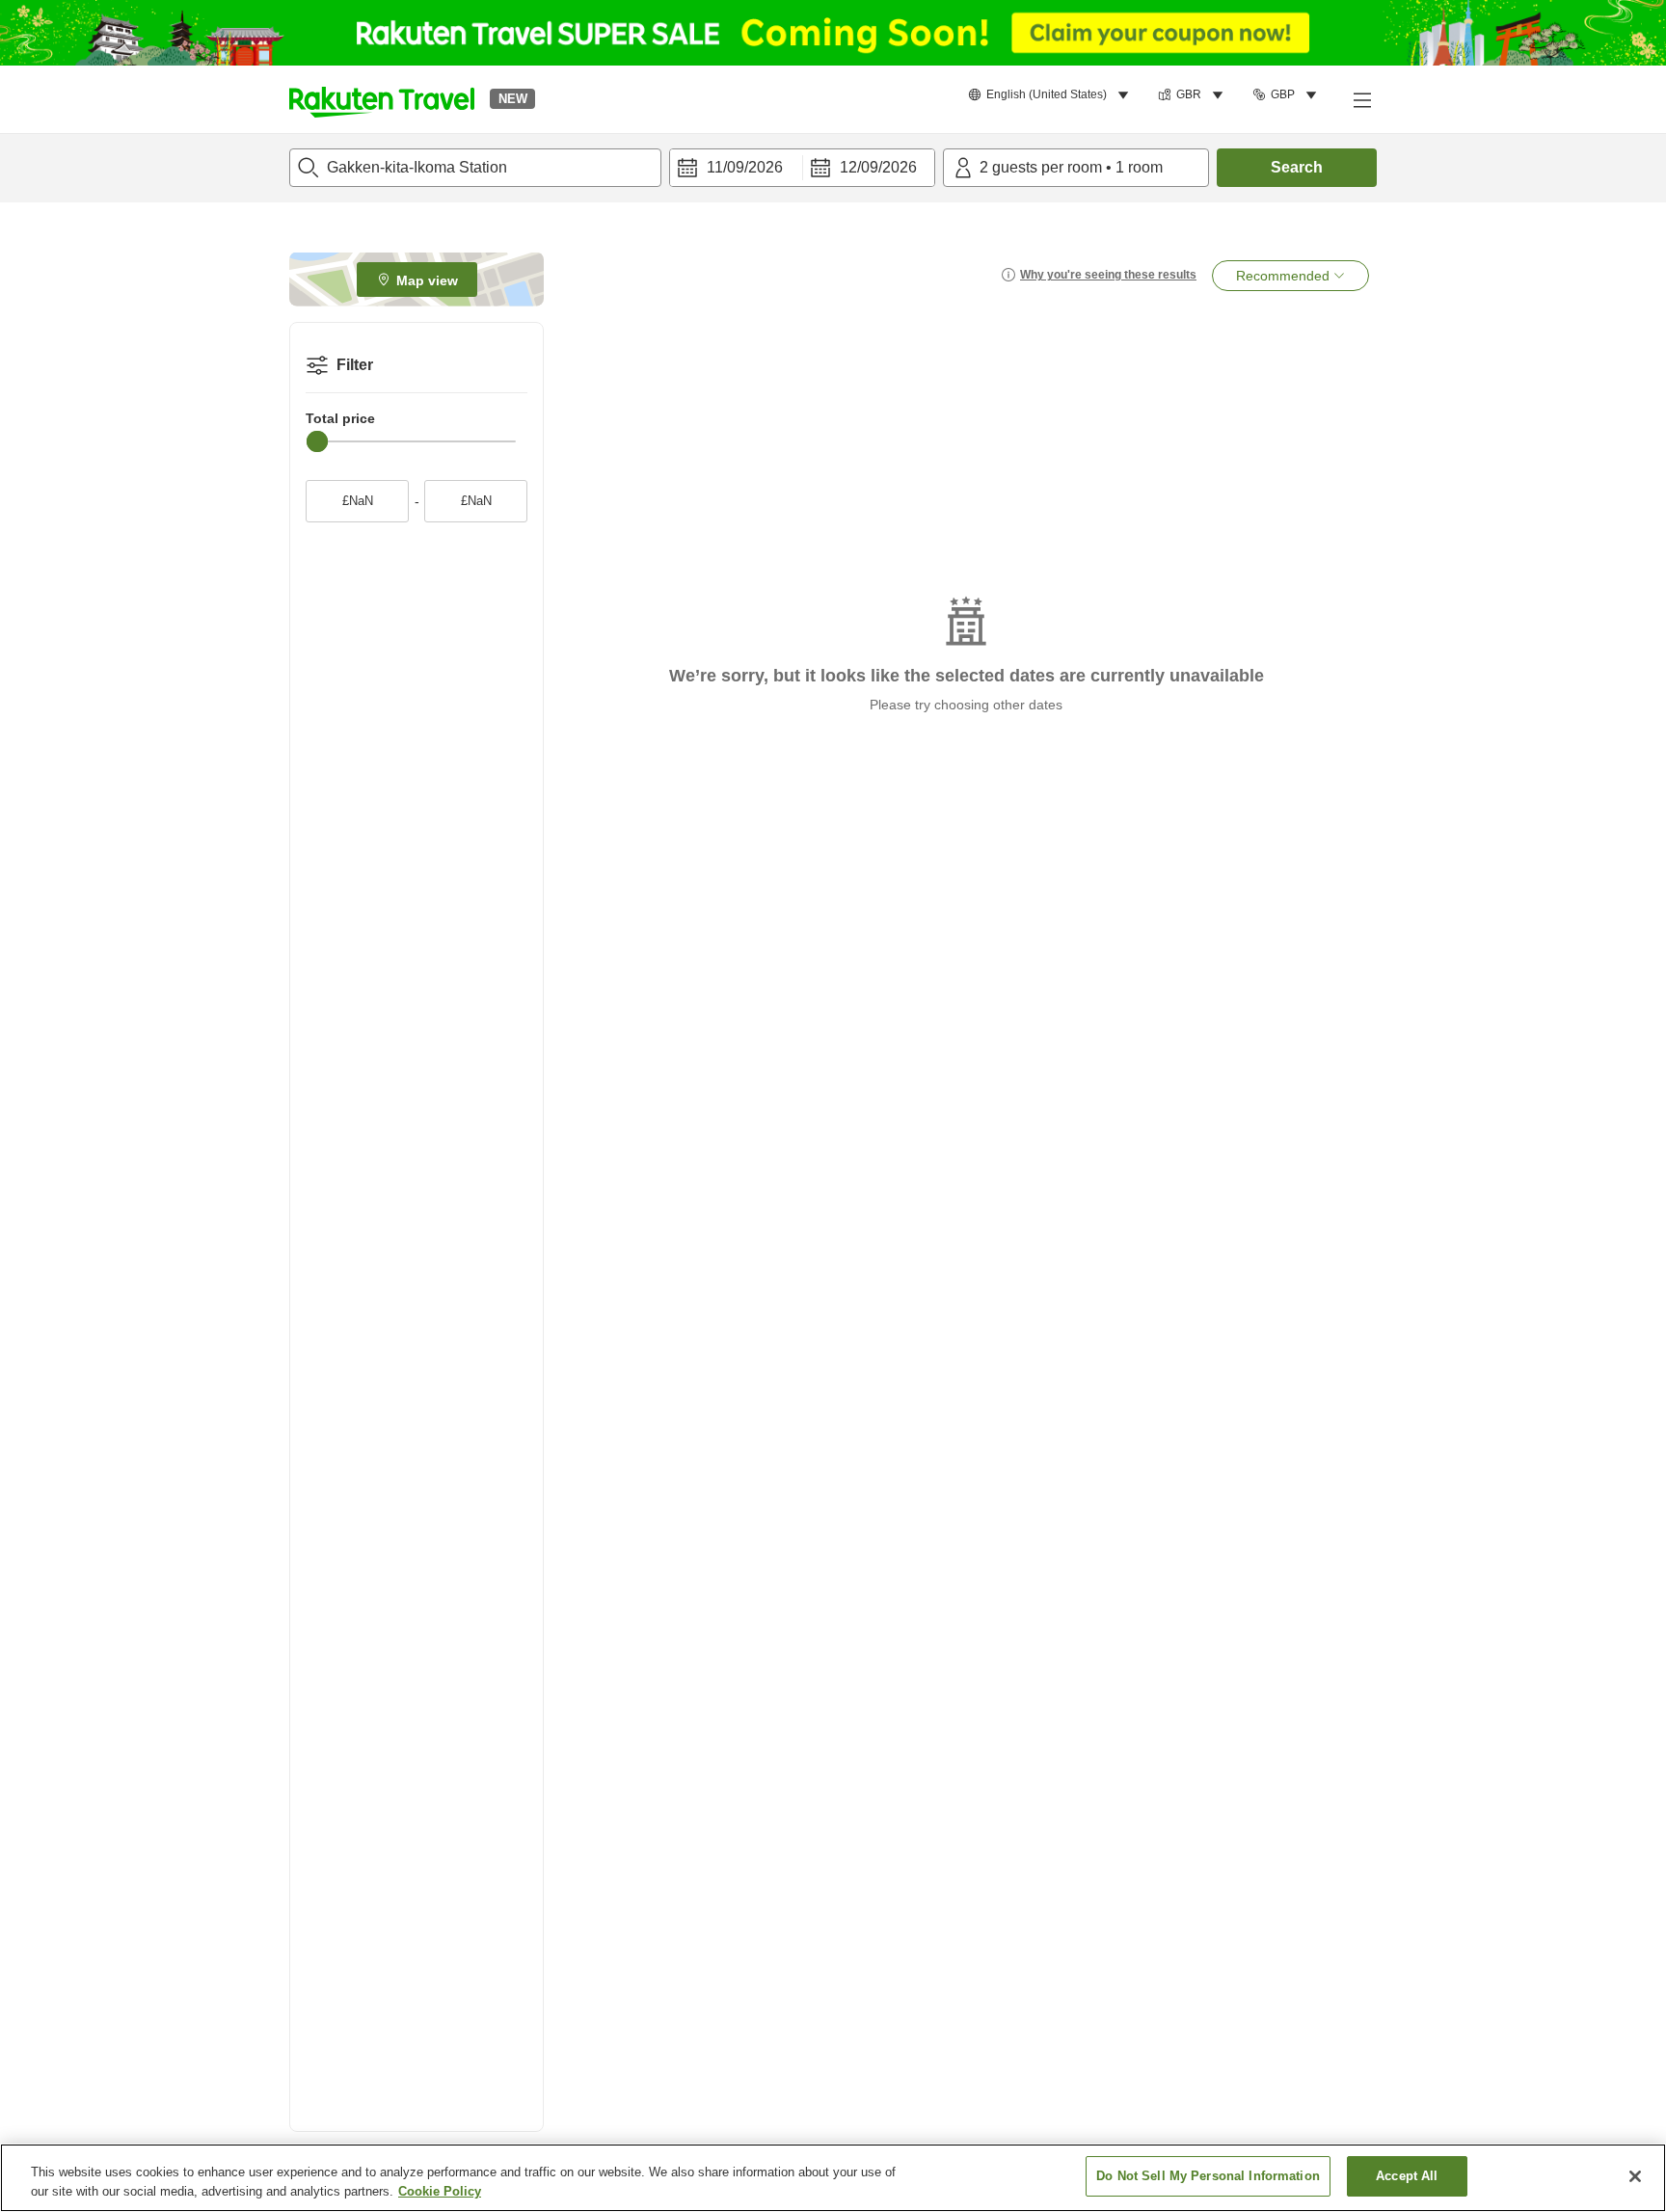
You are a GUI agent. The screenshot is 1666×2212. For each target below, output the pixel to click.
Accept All (1407, 2176)
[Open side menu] (1361, 99)
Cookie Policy (440, 2191)
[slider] (317, 441)
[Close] (1635, 2176)
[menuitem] (1051, 95)
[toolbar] (802, 168)
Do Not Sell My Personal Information (1208, 2176)
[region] (833, 2178)
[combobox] (475, 168)
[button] (382, 99)
